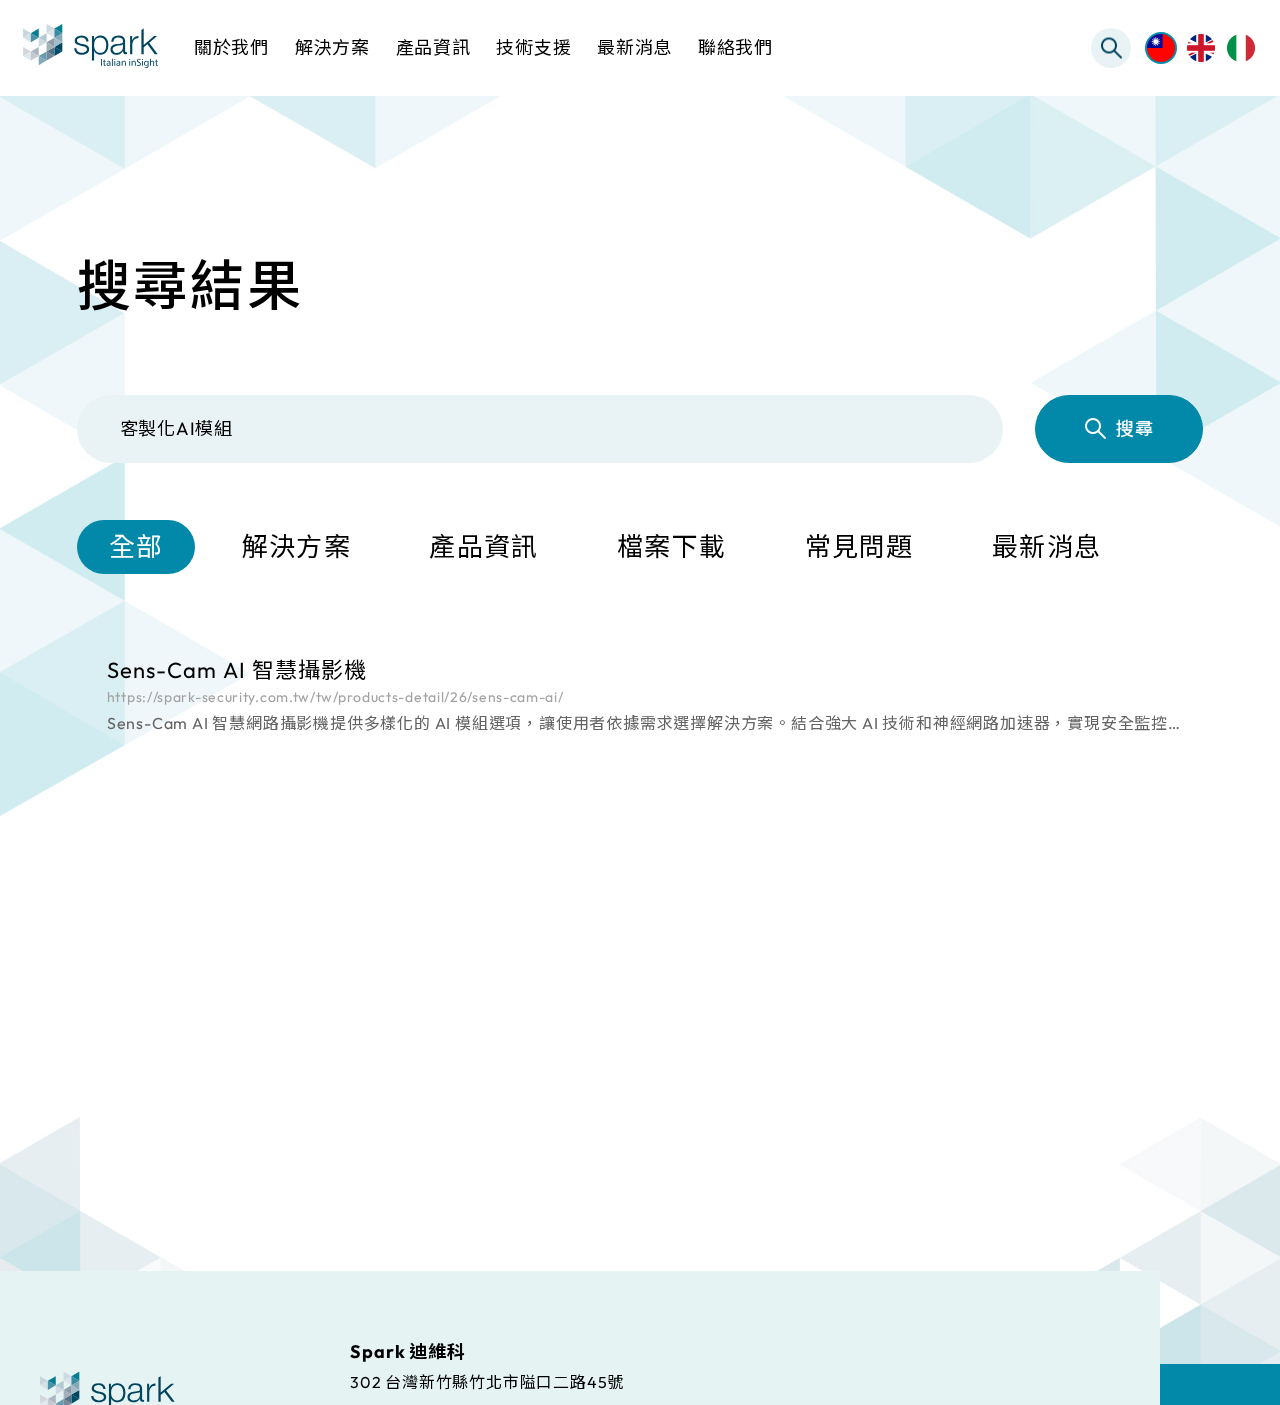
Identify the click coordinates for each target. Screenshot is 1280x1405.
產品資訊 (483, 546)
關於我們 (231, 47)
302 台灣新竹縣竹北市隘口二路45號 (487, 1381)
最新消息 (1046, 546)
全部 (136, 546)
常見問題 (859, 546)
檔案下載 (671, 546)
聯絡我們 (735, 47)
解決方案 (296, 546)
